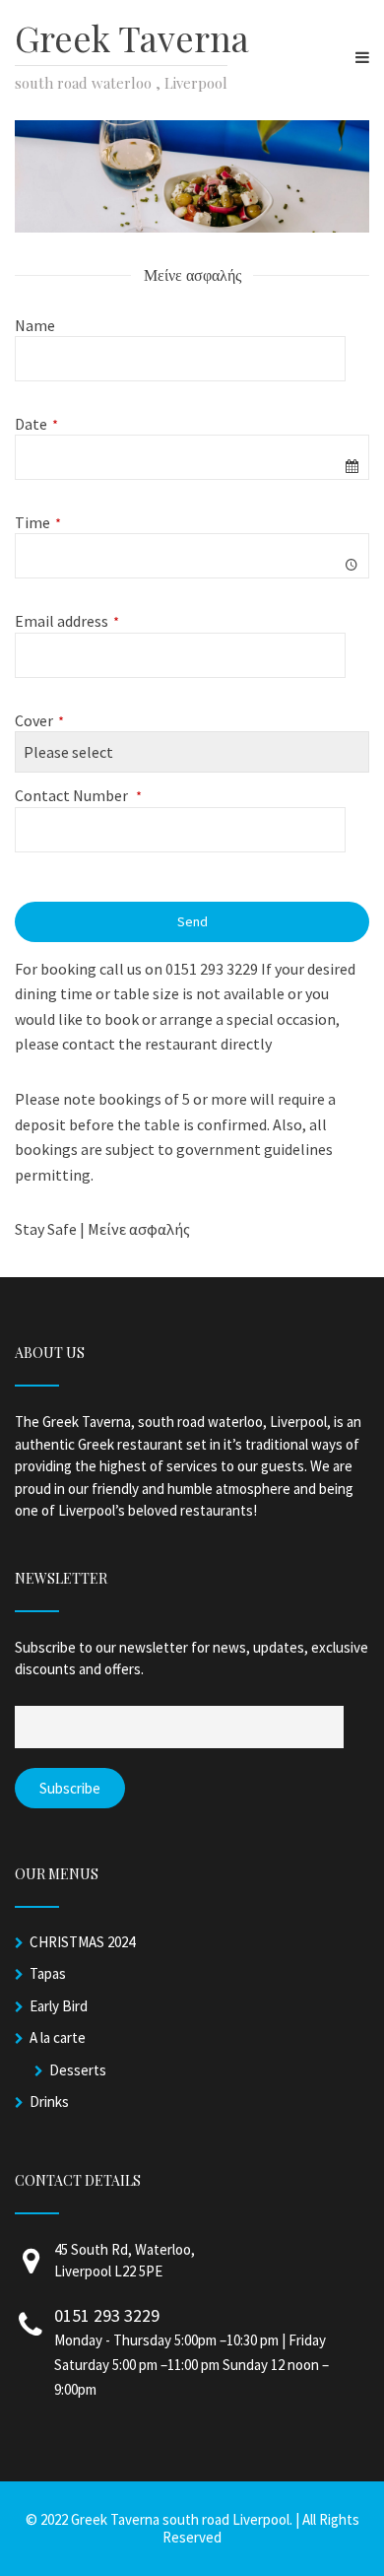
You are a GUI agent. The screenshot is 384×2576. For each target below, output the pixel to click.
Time (38, 522)
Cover (39, 720)
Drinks (49, 2101)
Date (36, 424)
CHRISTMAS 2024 (82, 1942)
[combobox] (192, 457)
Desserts (78, 2070)
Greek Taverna (132, 37)
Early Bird (59, 2006)
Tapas (48, 1973)
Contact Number (78, 795)
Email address (67, 621)
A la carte (58, 2037)
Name (35, 325)
